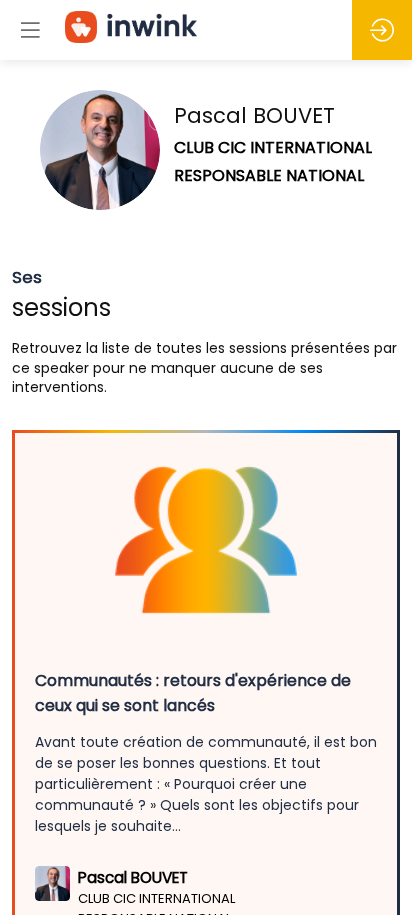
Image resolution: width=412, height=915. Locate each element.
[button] (30, 30)
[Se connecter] (382, 30)
